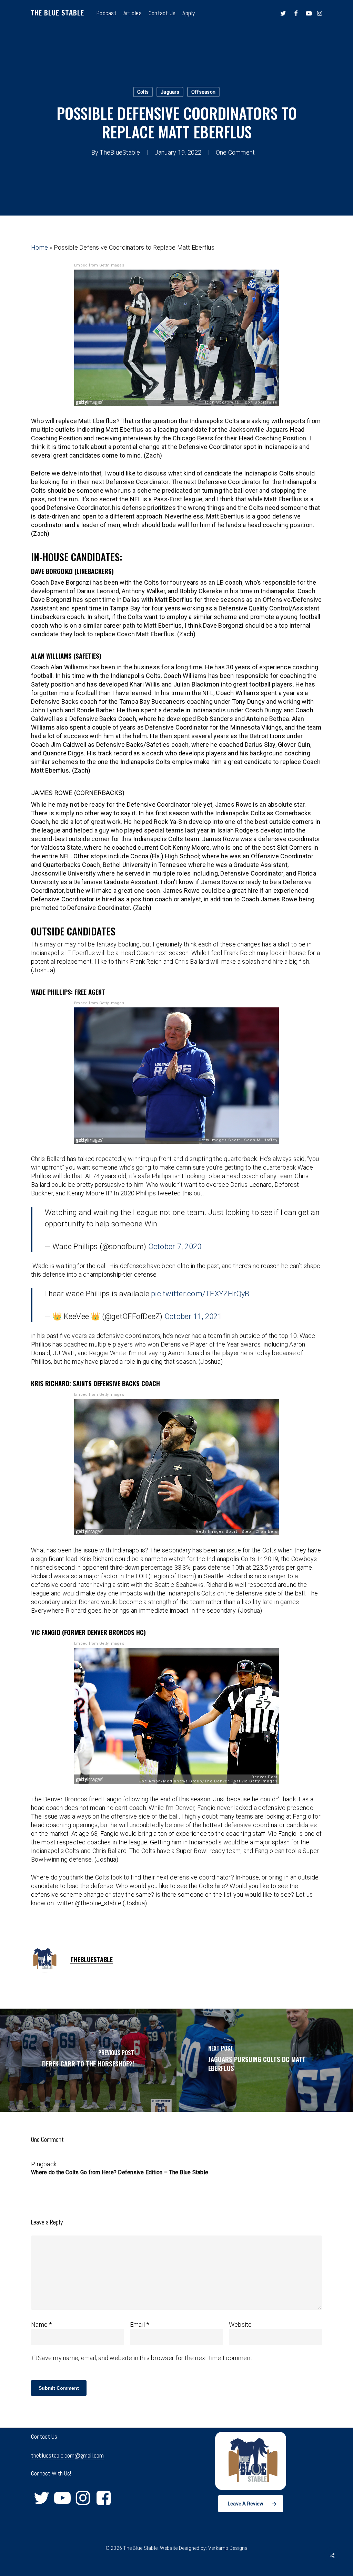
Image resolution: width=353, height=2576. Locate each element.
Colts (143, 92)
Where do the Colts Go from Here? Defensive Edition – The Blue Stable (120, 2172)
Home (39, 247)
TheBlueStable (120, 152)
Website (240, 2324)
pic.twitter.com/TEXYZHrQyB (200, 1294)
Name (42, 2324)
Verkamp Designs (228, 2548)
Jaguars (170, 92)
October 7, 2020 (175, 1247)
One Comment (235, 152)
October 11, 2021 (193, 1316)
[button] (251, 2504)
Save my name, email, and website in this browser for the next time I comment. (146, 2358)
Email (140, 2324)
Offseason (203, 92)
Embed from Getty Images (99, 265)
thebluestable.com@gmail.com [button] (67, 2455)
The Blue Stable (58, 13)
